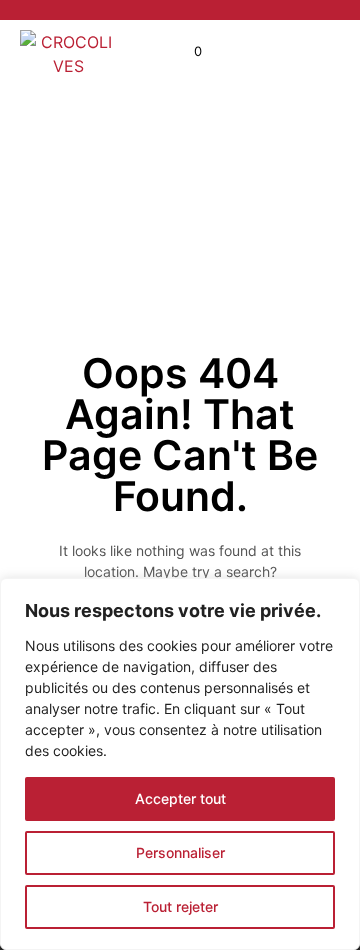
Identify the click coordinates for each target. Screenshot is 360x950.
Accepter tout (180, 798)
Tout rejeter (180, 906)
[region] (180, 764)
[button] (184, 52)
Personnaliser (180, 852)
